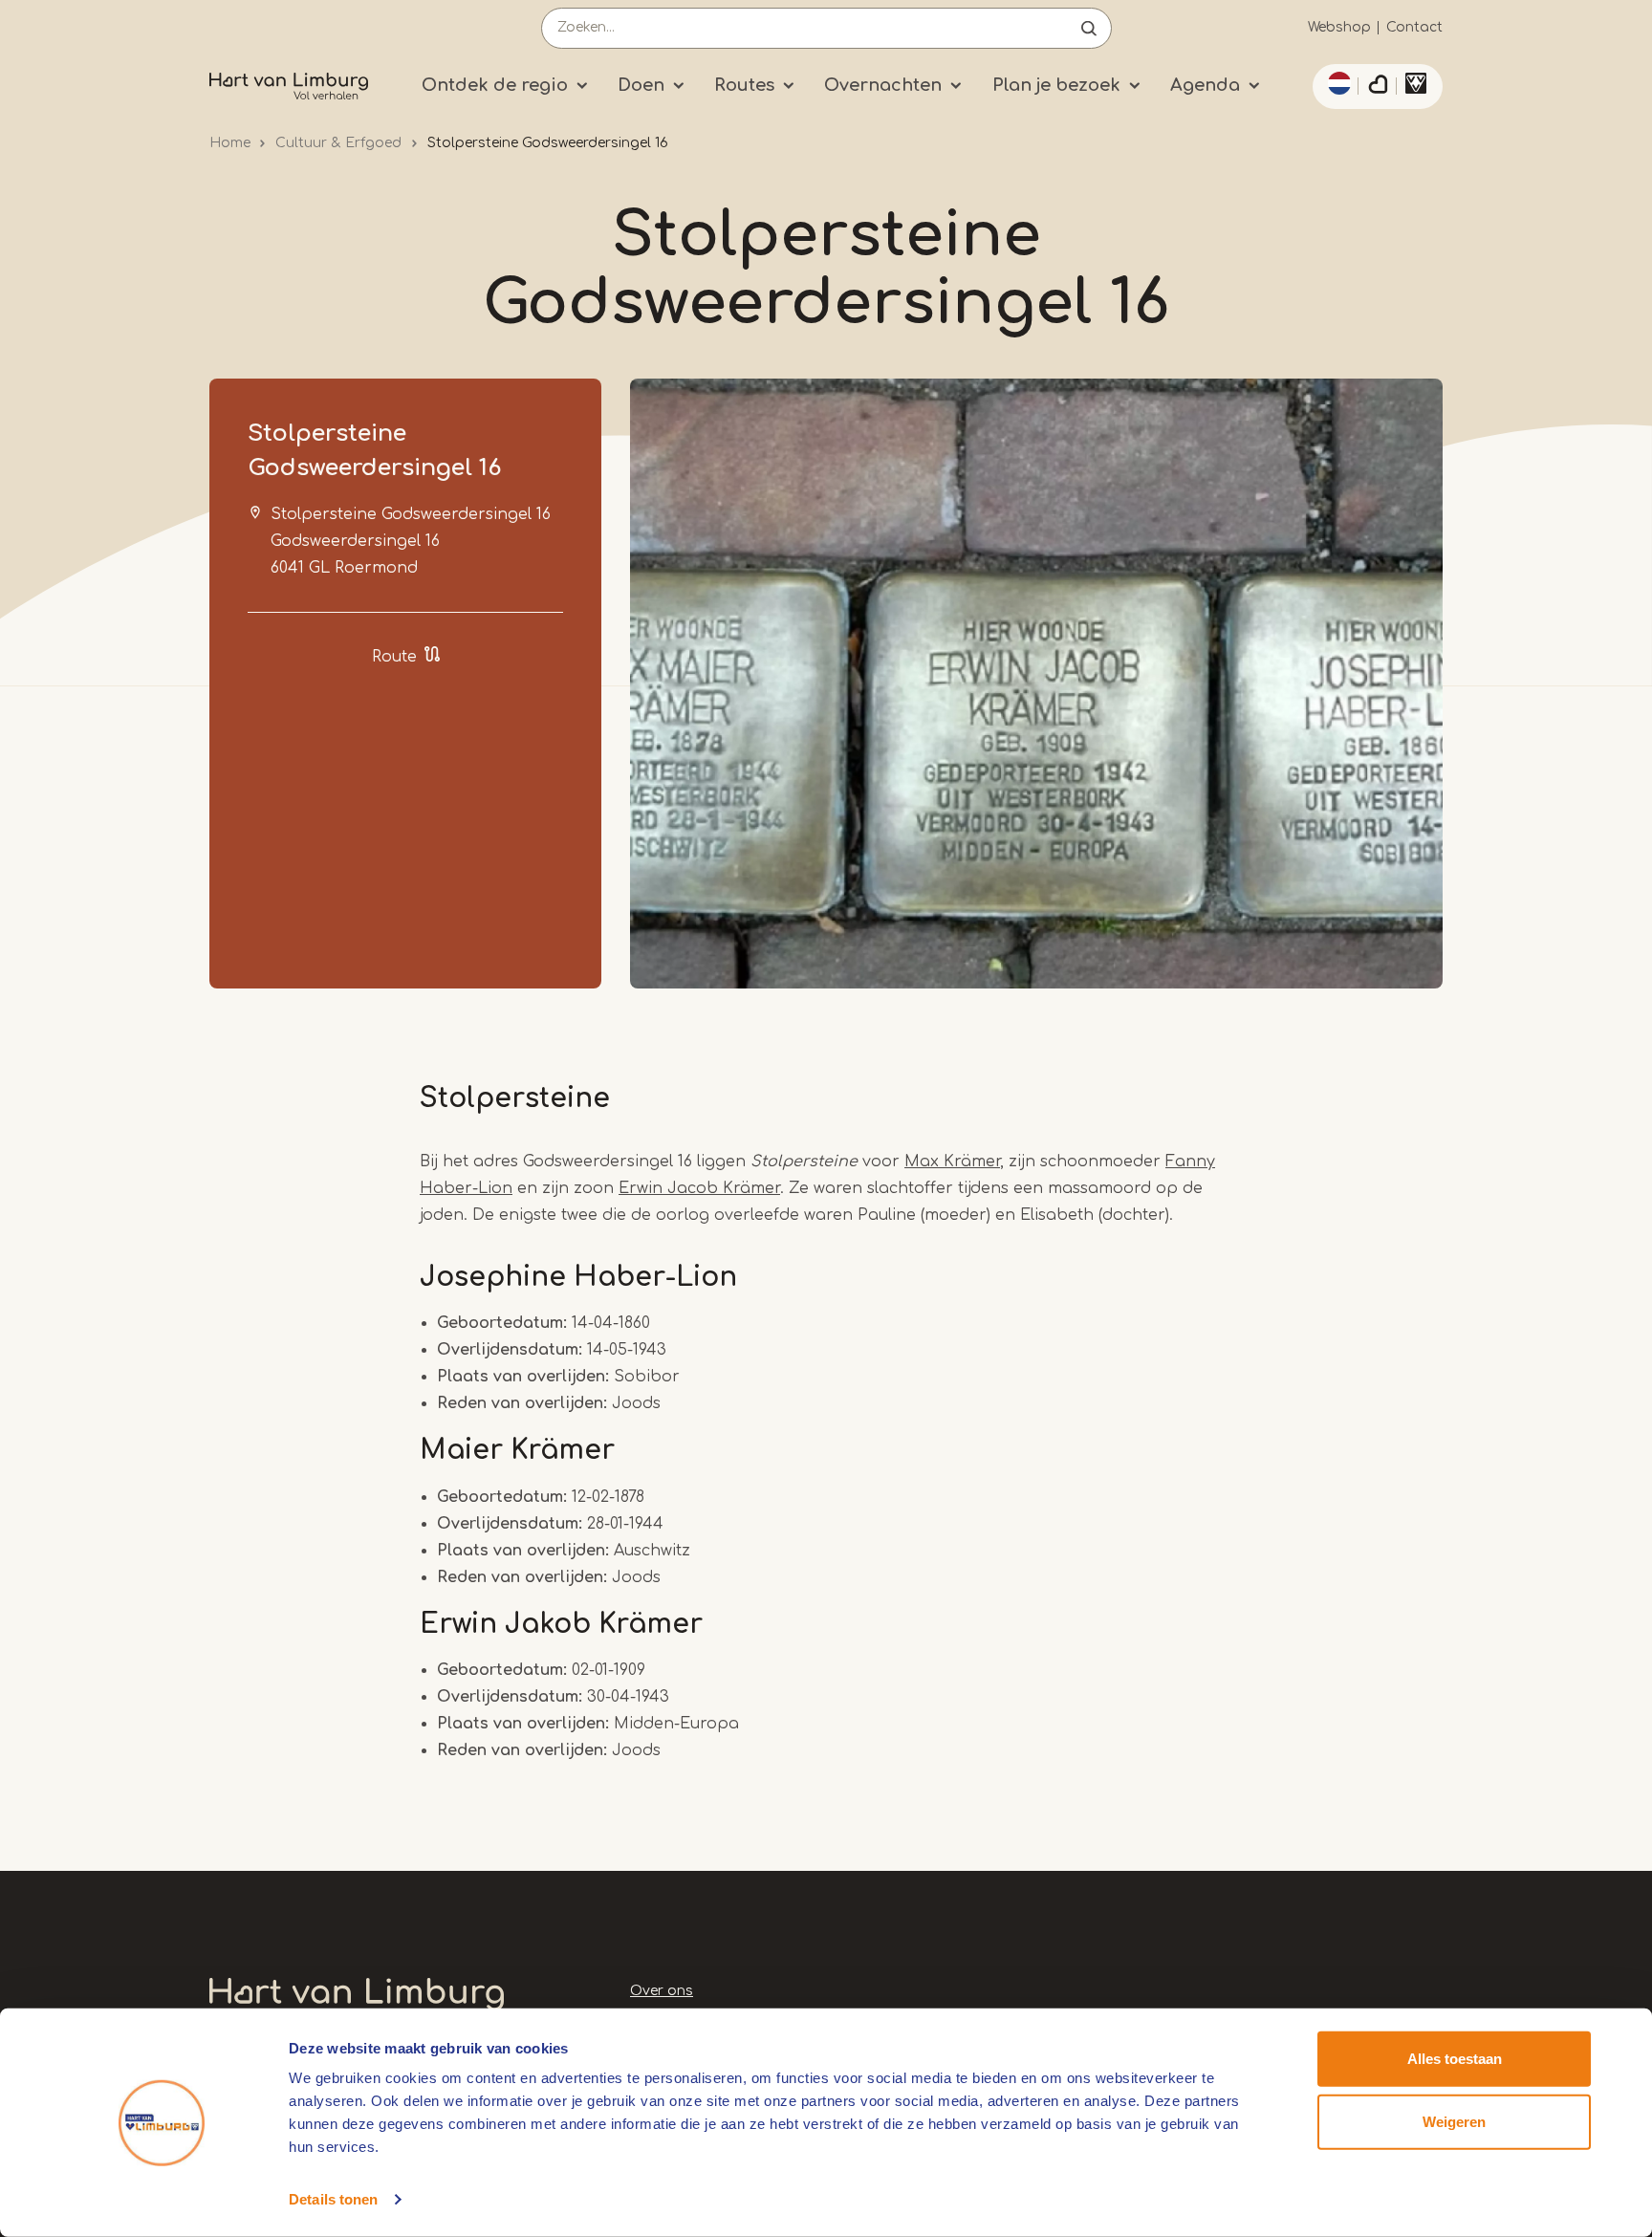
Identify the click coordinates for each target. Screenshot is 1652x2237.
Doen (641, 85)
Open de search (1089, 28)
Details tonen (333, 2199)
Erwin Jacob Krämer (699, 1188)
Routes (744, 85)
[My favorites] (1378, 87)
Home (230, 143)
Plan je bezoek (1056, 85)
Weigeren (1454, 2121)
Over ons (662, 1991)
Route (394, 657)
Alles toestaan (1455, 2059)
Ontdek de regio (495, 85)
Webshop (1339, 27)
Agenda (1205, 85)
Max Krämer (952, 1162)
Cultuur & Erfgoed (338, 143)
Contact (1414, 27)
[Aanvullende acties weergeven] (1337, 83)
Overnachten (883, 85)
